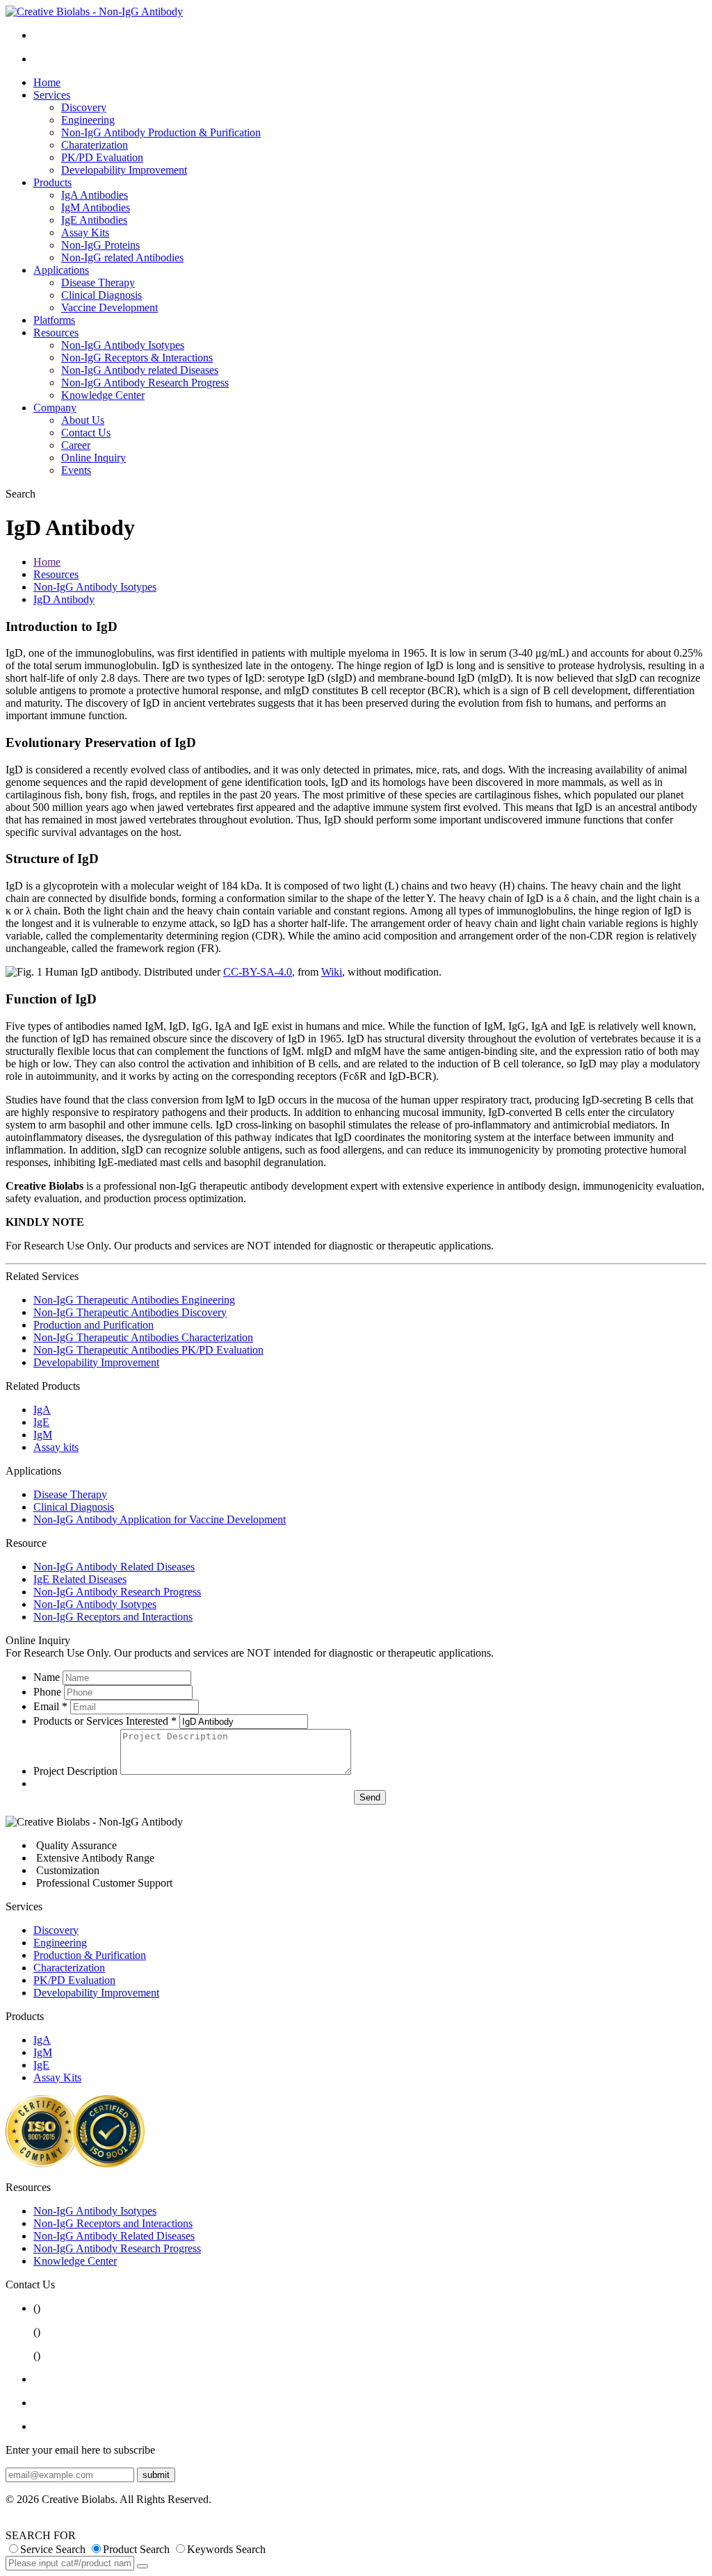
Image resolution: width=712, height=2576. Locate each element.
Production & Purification (90, 1955)
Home (47, 82)
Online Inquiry (94, 458)
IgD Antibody (64, 599)
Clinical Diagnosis (102, 295)
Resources (56, 333)
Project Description (75, 1771)
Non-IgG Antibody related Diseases (140, 370)
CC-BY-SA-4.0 (258, 972)
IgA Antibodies (95, 195)
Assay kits (56, 1447)
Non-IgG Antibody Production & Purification (161, 132)
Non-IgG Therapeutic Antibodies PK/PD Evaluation (148, 1350)
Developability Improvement (124, 170)
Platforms (54, 320)
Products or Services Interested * (105, 1721)
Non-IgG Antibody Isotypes (123, 345)
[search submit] (143, 2566)
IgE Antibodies (94, 220)
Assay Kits (85, 232)
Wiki (332, 972)
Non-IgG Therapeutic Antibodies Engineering (134, 1300)
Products (52, 182)
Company (55, 408)
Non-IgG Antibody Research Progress (145, 383)
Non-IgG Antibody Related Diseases (114, 1567)
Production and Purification (94, 1325)
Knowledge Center (103, 395)
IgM (43, 1435)
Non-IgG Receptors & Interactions (137, 358)
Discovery (84, 107)
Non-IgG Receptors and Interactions (113, 1617)
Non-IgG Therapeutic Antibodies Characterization (143, 1337)
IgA (42, 1410)
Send (370, 1797)
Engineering (88, 120)
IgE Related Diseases (80, 1579)
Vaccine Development (110, 307)
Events (76, 470)
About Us (83, 420)
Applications (61, 270)
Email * (50, 1706)
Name (47, 1677)
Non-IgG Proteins (100, 245)
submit (156, 2475)
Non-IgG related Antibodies (122, 257)
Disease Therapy (98, 282)
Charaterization (95, 145)
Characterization (69, 1968)
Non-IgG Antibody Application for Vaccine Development (160, 1519)
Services (52, 95)
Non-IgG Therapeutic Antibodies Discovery (130, 1312)
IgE (41, 1422)
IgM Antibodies (96, 207)
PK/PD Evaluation (102, 157)
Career (76, 445)
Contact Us (86, 433)
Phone (47, 1692)
